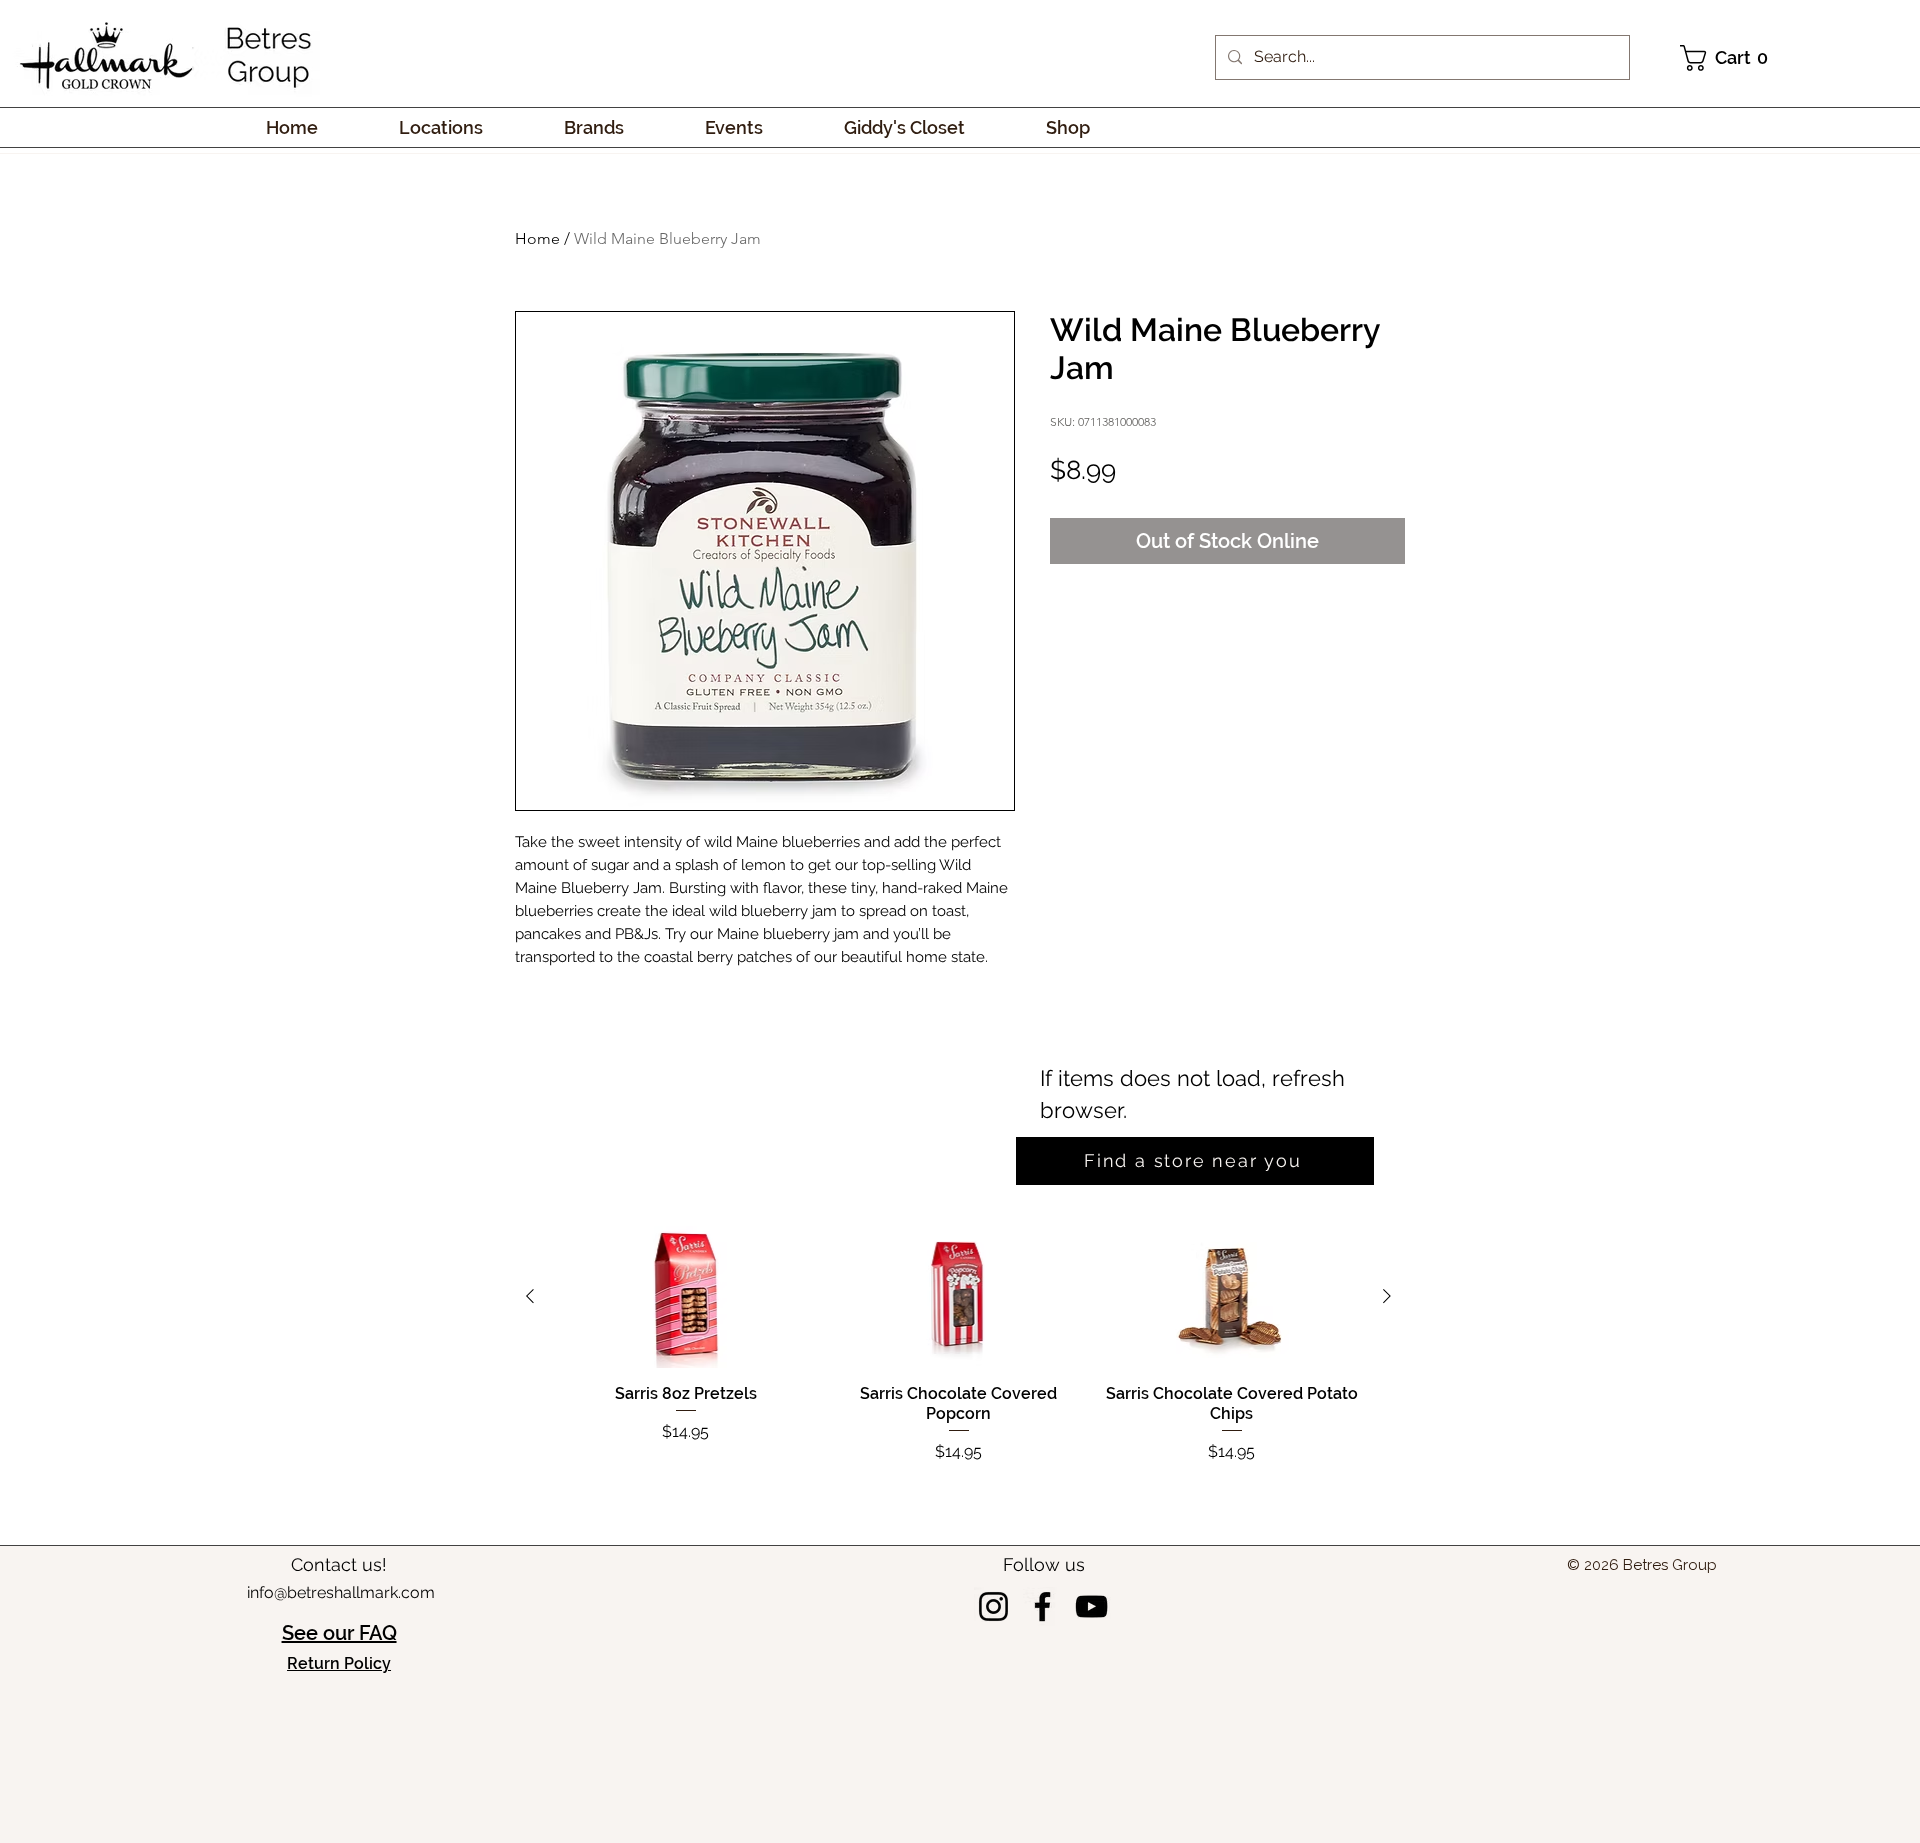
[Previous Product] (530, 1416)
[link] (1729, 58)
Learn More (1361, 532)
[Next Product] (1387, 1416)
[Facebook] (1042, 1726)
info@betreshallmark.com (341, 1712)
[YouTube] (1091, 1726)
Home (537, 238)
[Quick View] (685, 1417)
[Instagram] (993, 1726)
